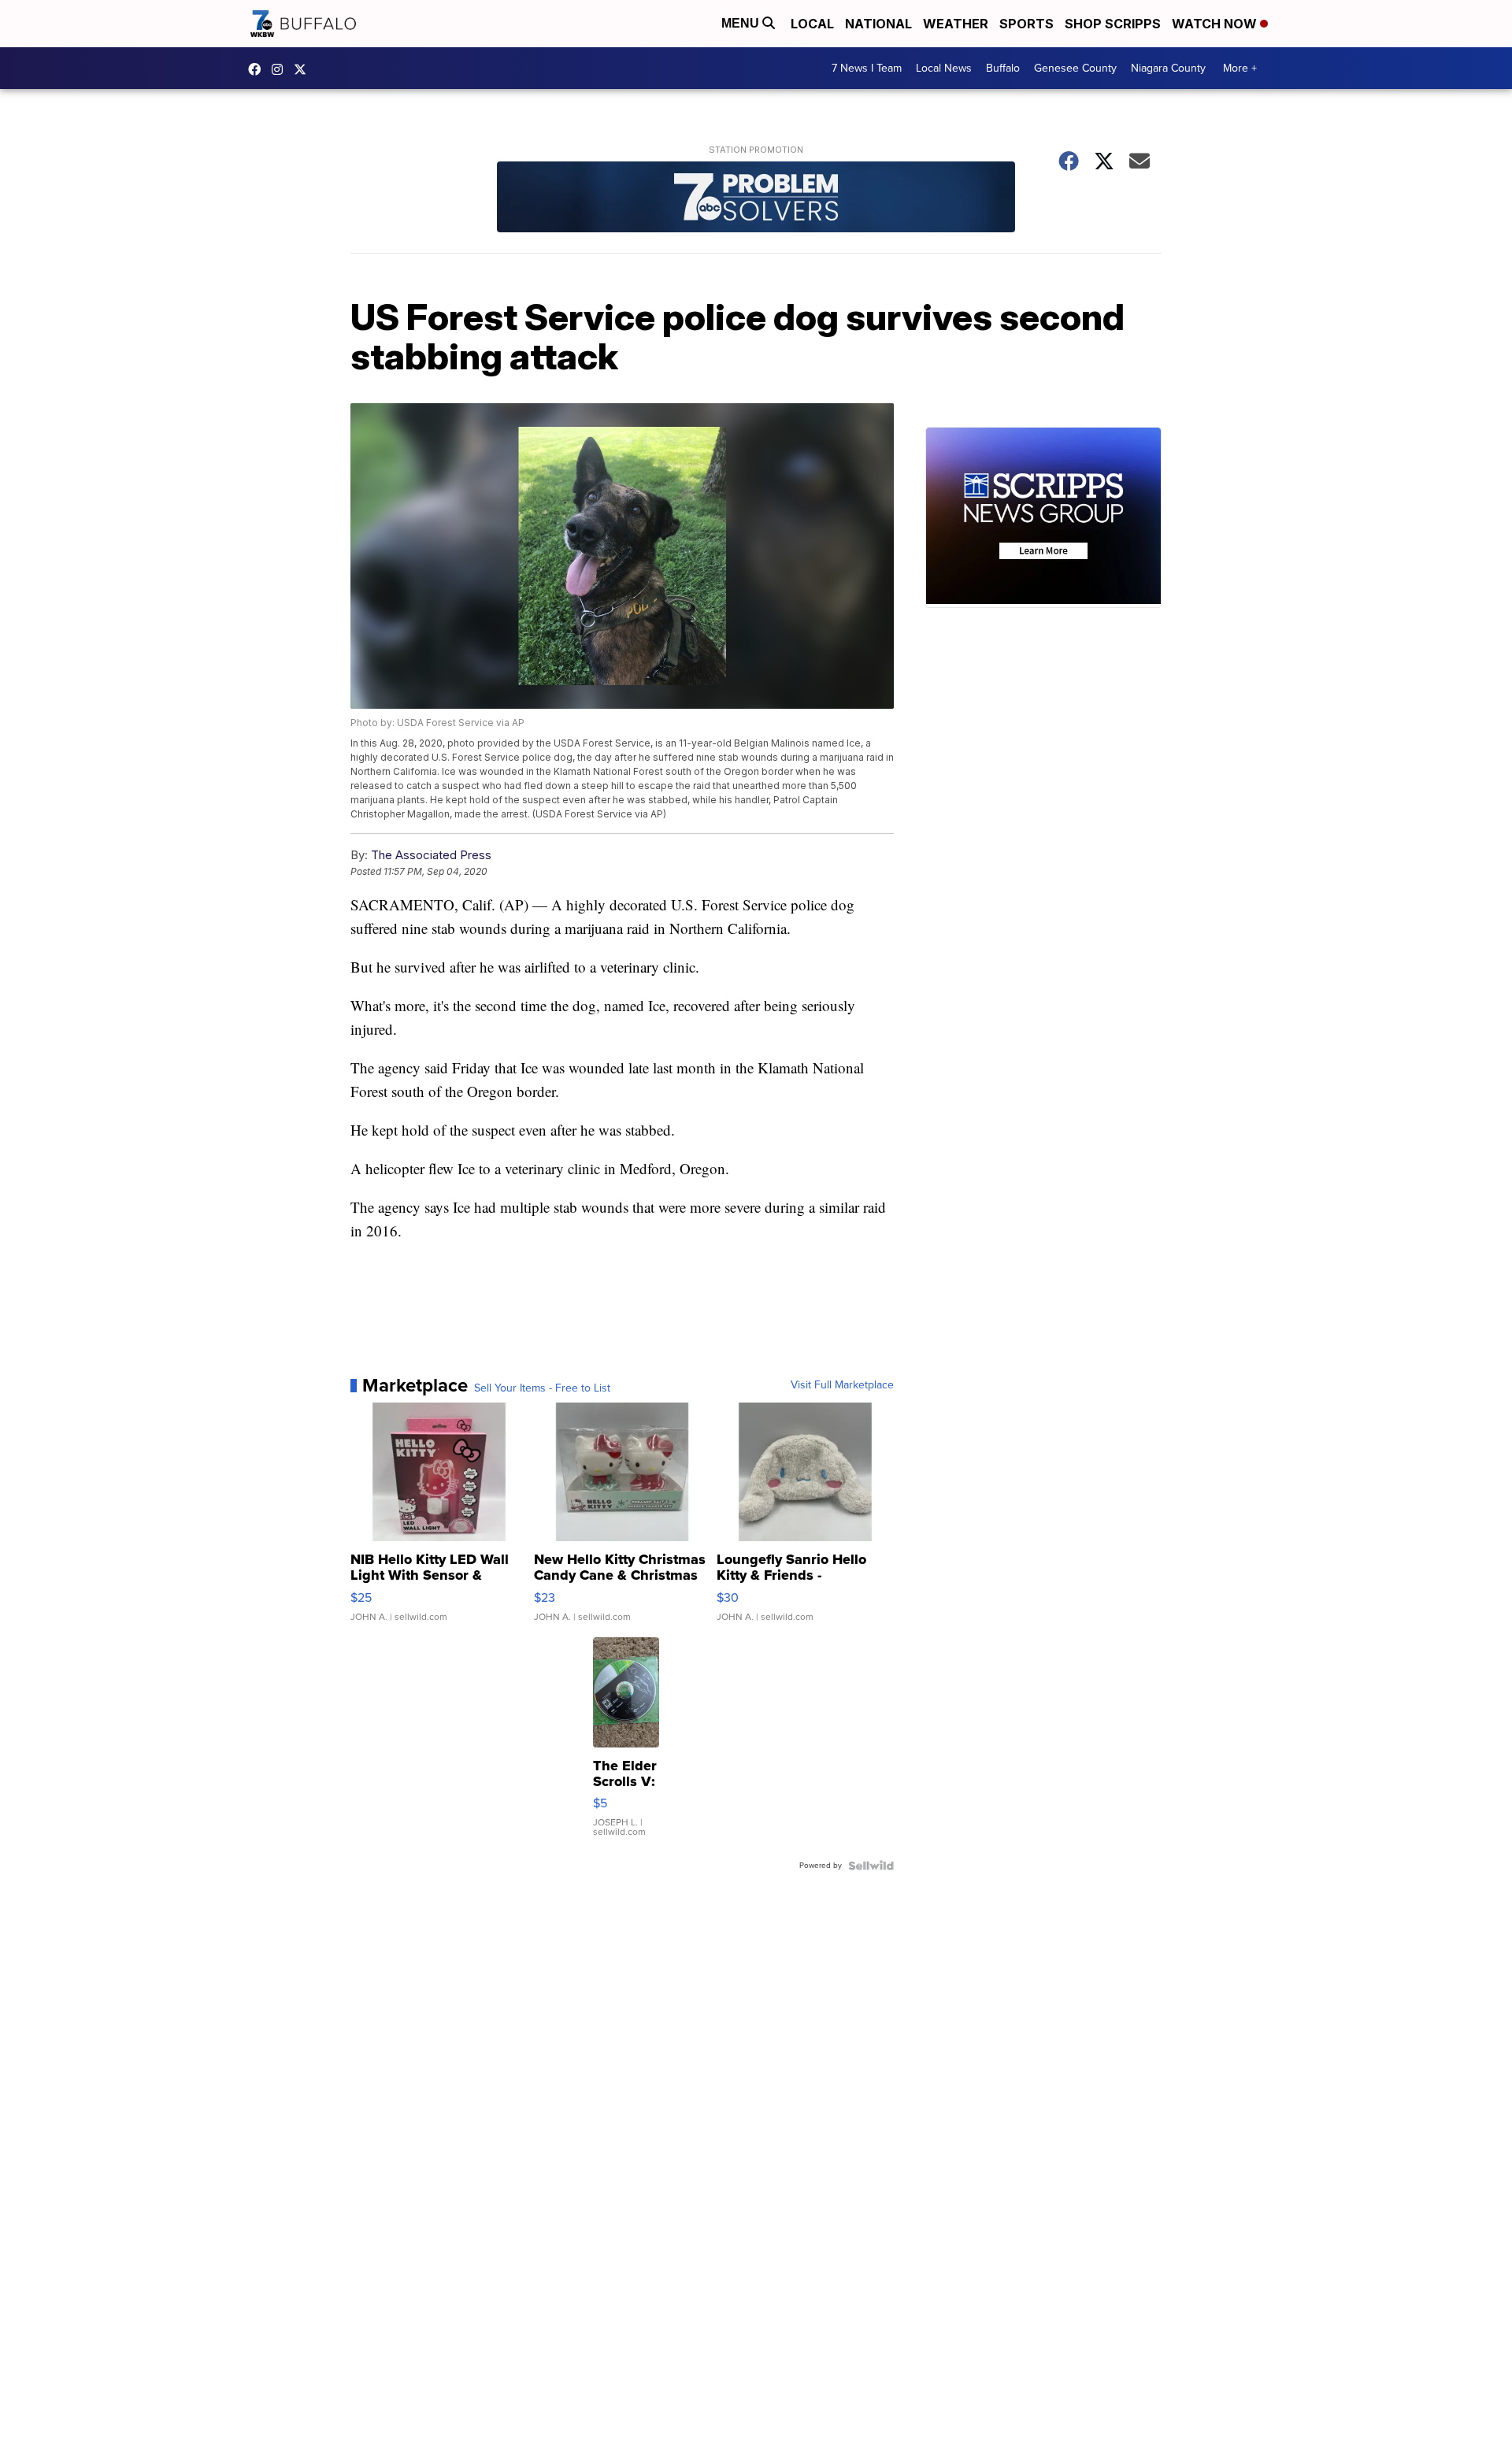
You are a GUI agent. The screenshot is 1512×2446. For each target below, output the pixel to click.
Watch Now (1216, 24)
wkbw (281, 69)
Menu (742, 23)
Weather (956, 24)
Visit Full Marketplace (842, 1385)
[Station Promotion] (756, 199)
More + (1240, 68)
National (878, 24)
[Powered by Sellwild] (871, 1866)
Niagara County (1168, 68)
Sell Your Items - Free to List (542, 1388)
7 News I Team (867, 68)
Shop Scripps (1113, 24)
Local (812, 24)
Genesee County (1075, 68)
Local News (944, 68)
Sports (1027, 24)
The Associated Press (431, 855)
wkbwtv (258, 69)
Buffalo (1003, 68)
